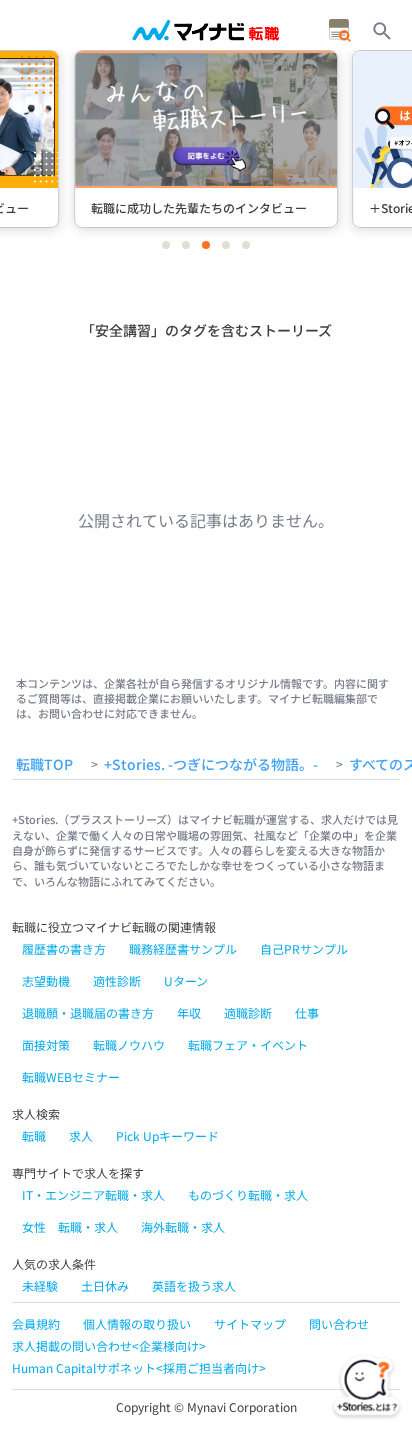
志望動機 (46, 980)
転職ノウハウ (129, 1044)
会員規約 (36, 1323)
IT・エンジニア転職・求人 (93, 1194)
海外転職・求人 (183, 1226)
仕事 (307, 1012)
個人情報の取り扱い (137, 1323)
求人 (81, 1135)
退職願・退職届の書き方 (88, 1012)
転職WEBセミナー (71, 1076)
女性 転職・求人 (70, 1226)
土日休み (105, 1285)
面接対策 (46, 1044)
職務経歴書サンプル (183, 948)
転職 (34, 1135)
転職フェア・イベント (248, 1044)
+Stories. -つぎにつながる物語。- (211, 765)
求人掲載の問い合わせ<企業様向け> (109, 1345)
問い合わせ (339, 1323)
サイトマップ (250, 1323)
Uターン (186, 980)
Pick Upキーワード (167, 1135)
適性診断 (117, 980)
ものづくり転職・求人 (248, 1194)
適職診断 (248, 1012)
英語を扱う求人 (194, 1285)
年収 (189, 1012)
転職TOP (44, 765)
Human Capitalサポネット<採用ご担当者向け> (139, 1367)
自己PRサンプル (304, 948)
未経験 (40, 1285)
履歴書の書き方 (64, 948)
